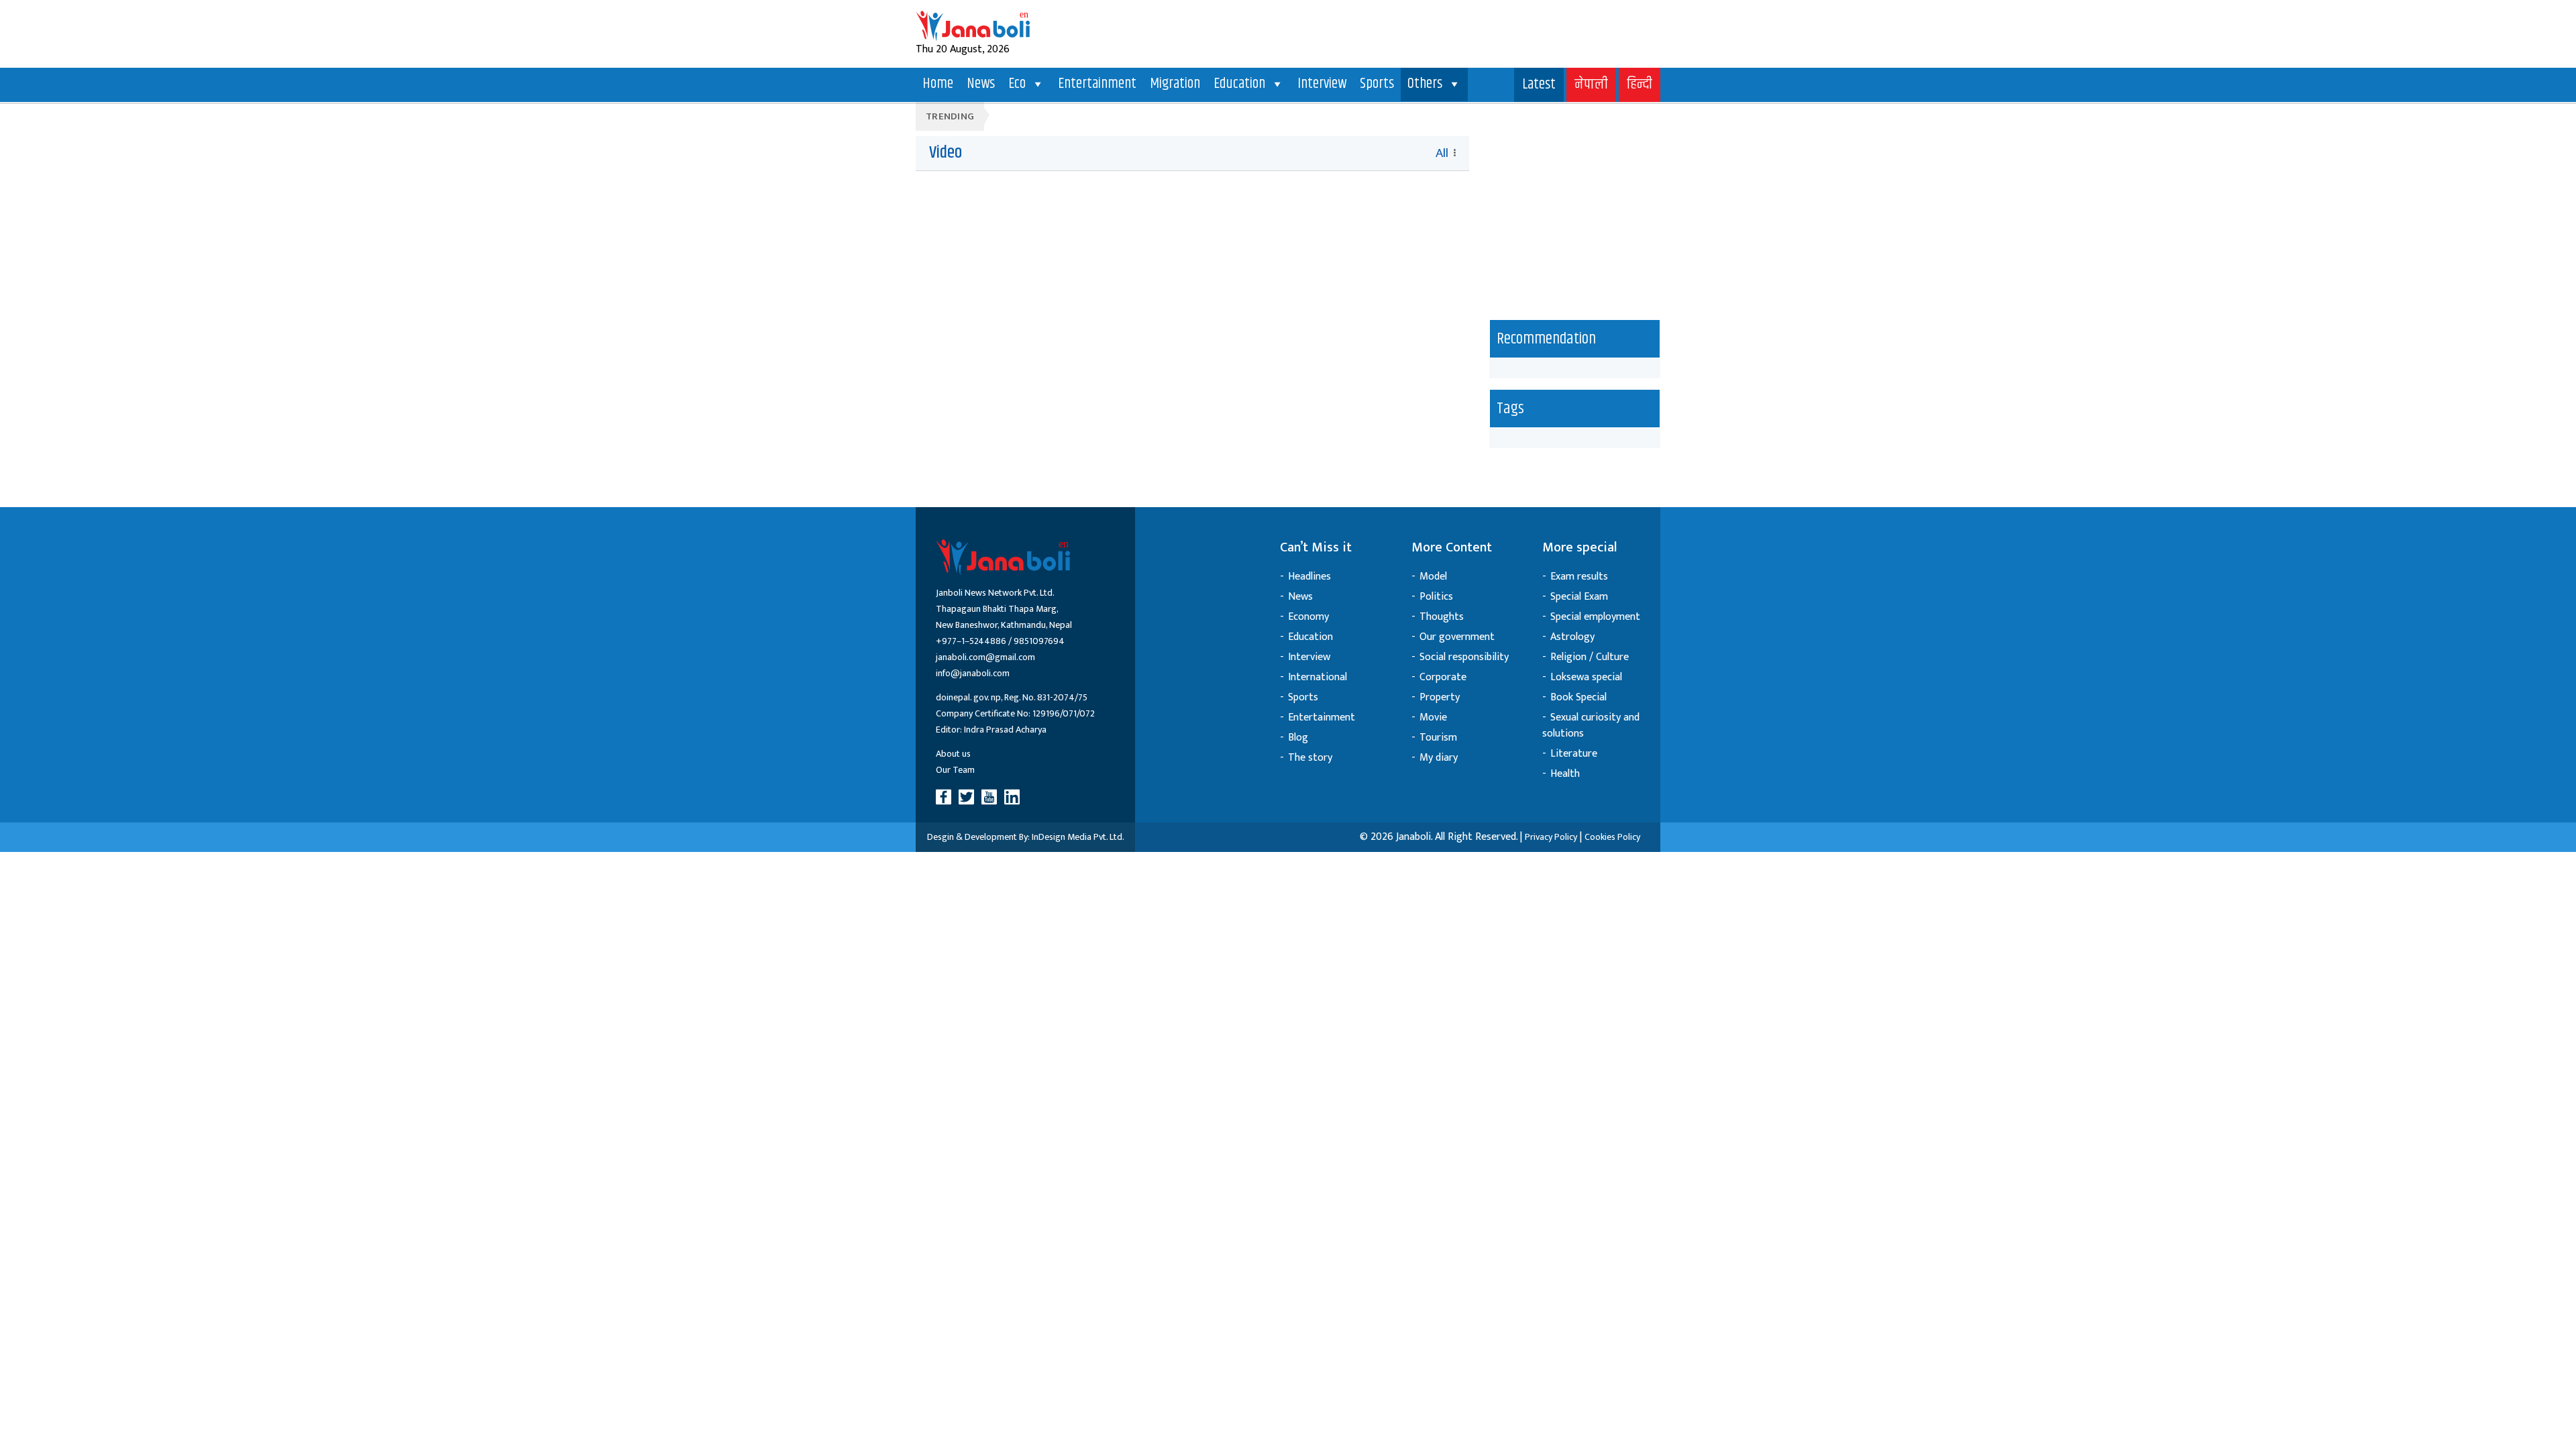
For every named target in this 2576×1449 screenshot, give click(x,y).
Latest (1539, 85)
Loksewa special (1586, 677)
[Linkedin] (1014, 797)
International (1318, 677)
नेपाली (1591, 85)
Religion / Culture (1590, 657)
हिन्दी (1640, 85)
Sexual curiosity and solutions (1591, 726)
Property (1440, 697)
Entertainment (1097, 84)
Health (1565, 774)
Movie (1433, 717)
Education (1239, 84)
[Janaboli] (973, 26)
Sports (1377, 84)
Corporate (1443, 677)
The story (1310, 758)
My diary (1439, 758)
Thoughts (1442, 617)
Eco (1017, 84)
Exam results (1579, 577)
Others (1425, 84)
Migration (1175, 84)
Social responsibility (1464, 657)
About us (953, 754)
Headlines (1309, 577)
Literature (1574, 754)
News (981, 84)
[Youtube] (991, 797)
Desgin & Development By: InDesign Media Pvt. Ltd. (1026, 837)
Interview (1322, 84)
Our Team (955, 770)
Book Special (1578, 697)
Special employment (1595, 617)
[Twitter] (969, 797)
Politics (1436, 597)
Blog (1298, 738)
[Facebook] (946, 797)
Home (938, 84)
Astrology (1572, 637)
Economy (1308, 617)
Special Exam (1579, 597)
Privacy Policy (1551, 837)
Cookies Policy (1612, 837)
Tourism (1438, 738)
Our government (1457, 637)
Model (1433, 577)
